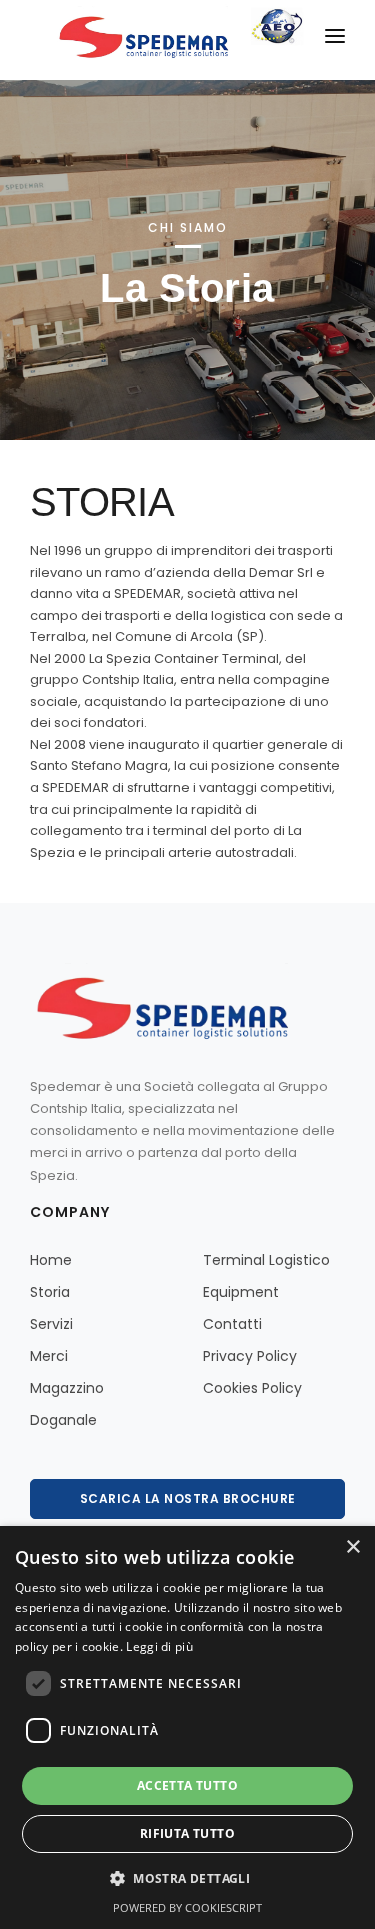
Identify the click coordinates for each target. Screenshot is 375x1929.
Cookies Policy (252, 1388)
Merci (49, 1356)
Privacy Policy (250, 1356)
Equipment (241, 1292)
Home (51, 1260)
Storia (50, 1292)
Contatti (232, 1324)
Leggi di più (159, 1646)
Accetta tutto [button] (187, 1785)
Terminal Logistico (266, 1260)
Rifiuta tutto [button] (187, 1833)
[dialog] (187, 1727)
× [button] (352, 1547)
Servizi (51, 1324)
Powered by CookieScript (187, 1907)
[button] (187, 1879)
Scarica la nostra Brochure (188, 1498)
